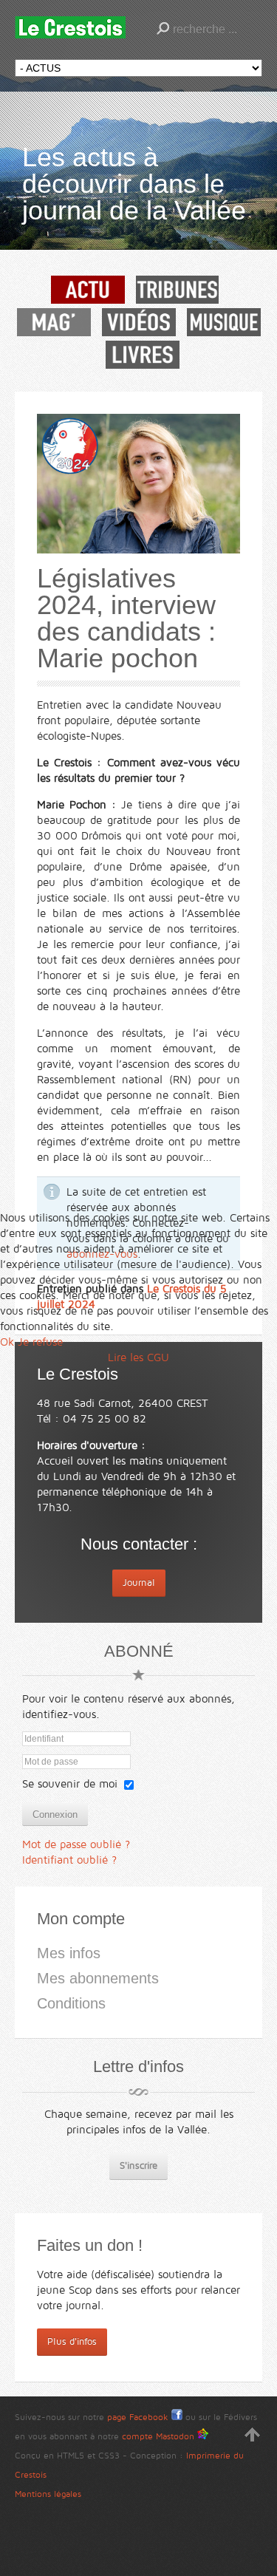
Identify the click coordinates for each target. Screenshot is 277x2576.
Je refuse (40, 1342)
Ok (7, 1342)
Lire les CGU (138, 1357)
